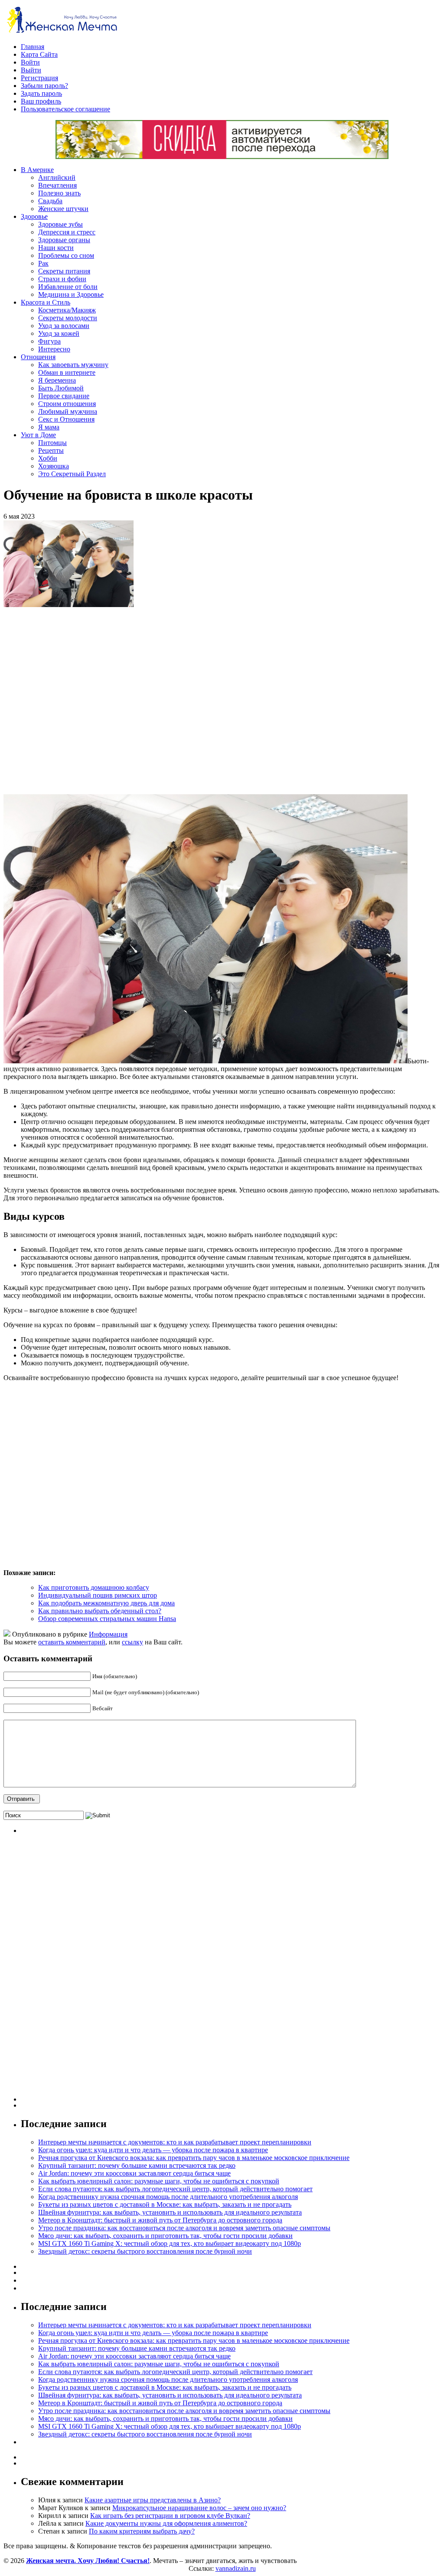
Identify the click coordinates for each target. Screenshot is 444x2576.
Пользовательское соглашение (65, 109)
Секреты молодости (68, 318)
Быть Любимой (61, 388)
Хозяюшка (54, 466)
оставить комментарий (72, 1642)
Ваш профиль (41, 101)
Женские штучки (63, 209)
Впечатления (57, 185)
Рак (43, 263)
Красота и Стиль (46, 302)
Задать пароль (41, 93)
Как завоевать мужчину (73, 365)
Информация (108, 1634)
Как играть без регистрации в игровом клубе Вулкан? (170, 2516)
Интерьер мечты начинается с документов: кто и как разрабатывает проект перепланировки (175, 2142)
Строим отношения (67, 404)
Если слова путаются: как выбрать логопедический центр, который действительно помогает (175, 2189)
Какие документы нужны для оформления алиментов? (166, 2523)
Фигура (49, 341)
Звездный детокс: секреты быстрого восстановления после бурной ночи (145, 2251)
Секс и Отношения (66, 419)
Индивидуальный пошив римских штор (98, 1595)
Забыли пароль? (44, 86)
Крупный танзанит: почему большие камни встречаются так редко (137, 2165)
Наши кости (56, 248)
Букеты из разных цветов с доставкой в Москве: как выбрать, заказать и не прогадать (165, 2204)
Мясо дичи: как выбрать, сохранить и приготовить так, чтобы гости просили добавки (165, 2236)
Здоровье (34, 216)
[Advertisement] (129, 701)
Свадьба (50, 201)
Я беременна (57, 380)
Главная (33, 47)
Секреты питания (64, 271)
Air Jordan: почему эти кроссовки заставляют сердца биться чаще (134, 2173)
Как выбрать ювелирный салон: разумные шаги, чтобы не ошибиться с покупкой (159, 2181)
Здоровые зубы (60, 224)
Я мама (49, 427)
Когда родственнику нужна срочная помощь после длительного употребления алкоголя (168, 2197)
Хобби (48, 458)
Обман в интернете (67, 372)
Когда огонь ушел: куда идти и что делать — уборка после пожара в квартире (153, 2150)
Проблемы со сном (66, 255)
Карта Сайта (39, 54)
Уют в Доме (38, 435)
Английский (57, 177)
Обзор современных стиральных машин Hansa (107, 1619)
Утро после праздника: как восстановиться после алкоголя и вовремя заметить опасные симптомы (184, 2228)
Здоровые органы (64, 240)
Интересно (54, 349)
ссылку (132, 1642)
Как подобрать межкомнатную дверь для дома (106, 1603)
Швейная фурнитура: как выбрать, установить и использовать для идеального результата (170, 2212)
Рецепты (51, 450)
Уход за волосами (64, 326)
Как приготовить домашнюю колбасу (94, 1587)
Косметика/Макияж (67, 310)
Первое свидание (64, 396)
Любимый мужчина (68, 411)
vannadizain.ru (236, 2568)
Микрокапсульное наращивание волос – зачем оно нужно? (199, 2508)
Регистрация (39, 78)
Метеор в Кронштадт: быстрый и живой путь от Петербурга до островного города (160, 2220)
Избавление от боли (68, 287)
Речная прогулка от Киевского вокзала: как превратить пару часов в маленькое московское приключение (194, 2158)
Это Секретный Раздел (72, 474)
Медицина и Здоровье (71, 294)
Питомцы (52, 443)
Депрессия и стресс (67, 232)
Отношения (38, 357)
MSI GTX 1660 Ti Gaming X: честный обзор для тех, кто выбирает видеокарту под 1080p (170, 2243)
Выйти (31, 70)
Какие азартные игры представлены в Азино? (153, 2500)
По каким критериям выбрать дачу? (142, 2531)
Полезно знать (59, 193)
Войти (30, 62)
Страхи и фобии (62, 279)
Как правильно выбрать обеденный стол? (100, 1611)
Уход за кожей (59, 333)
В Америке (37, 170)
